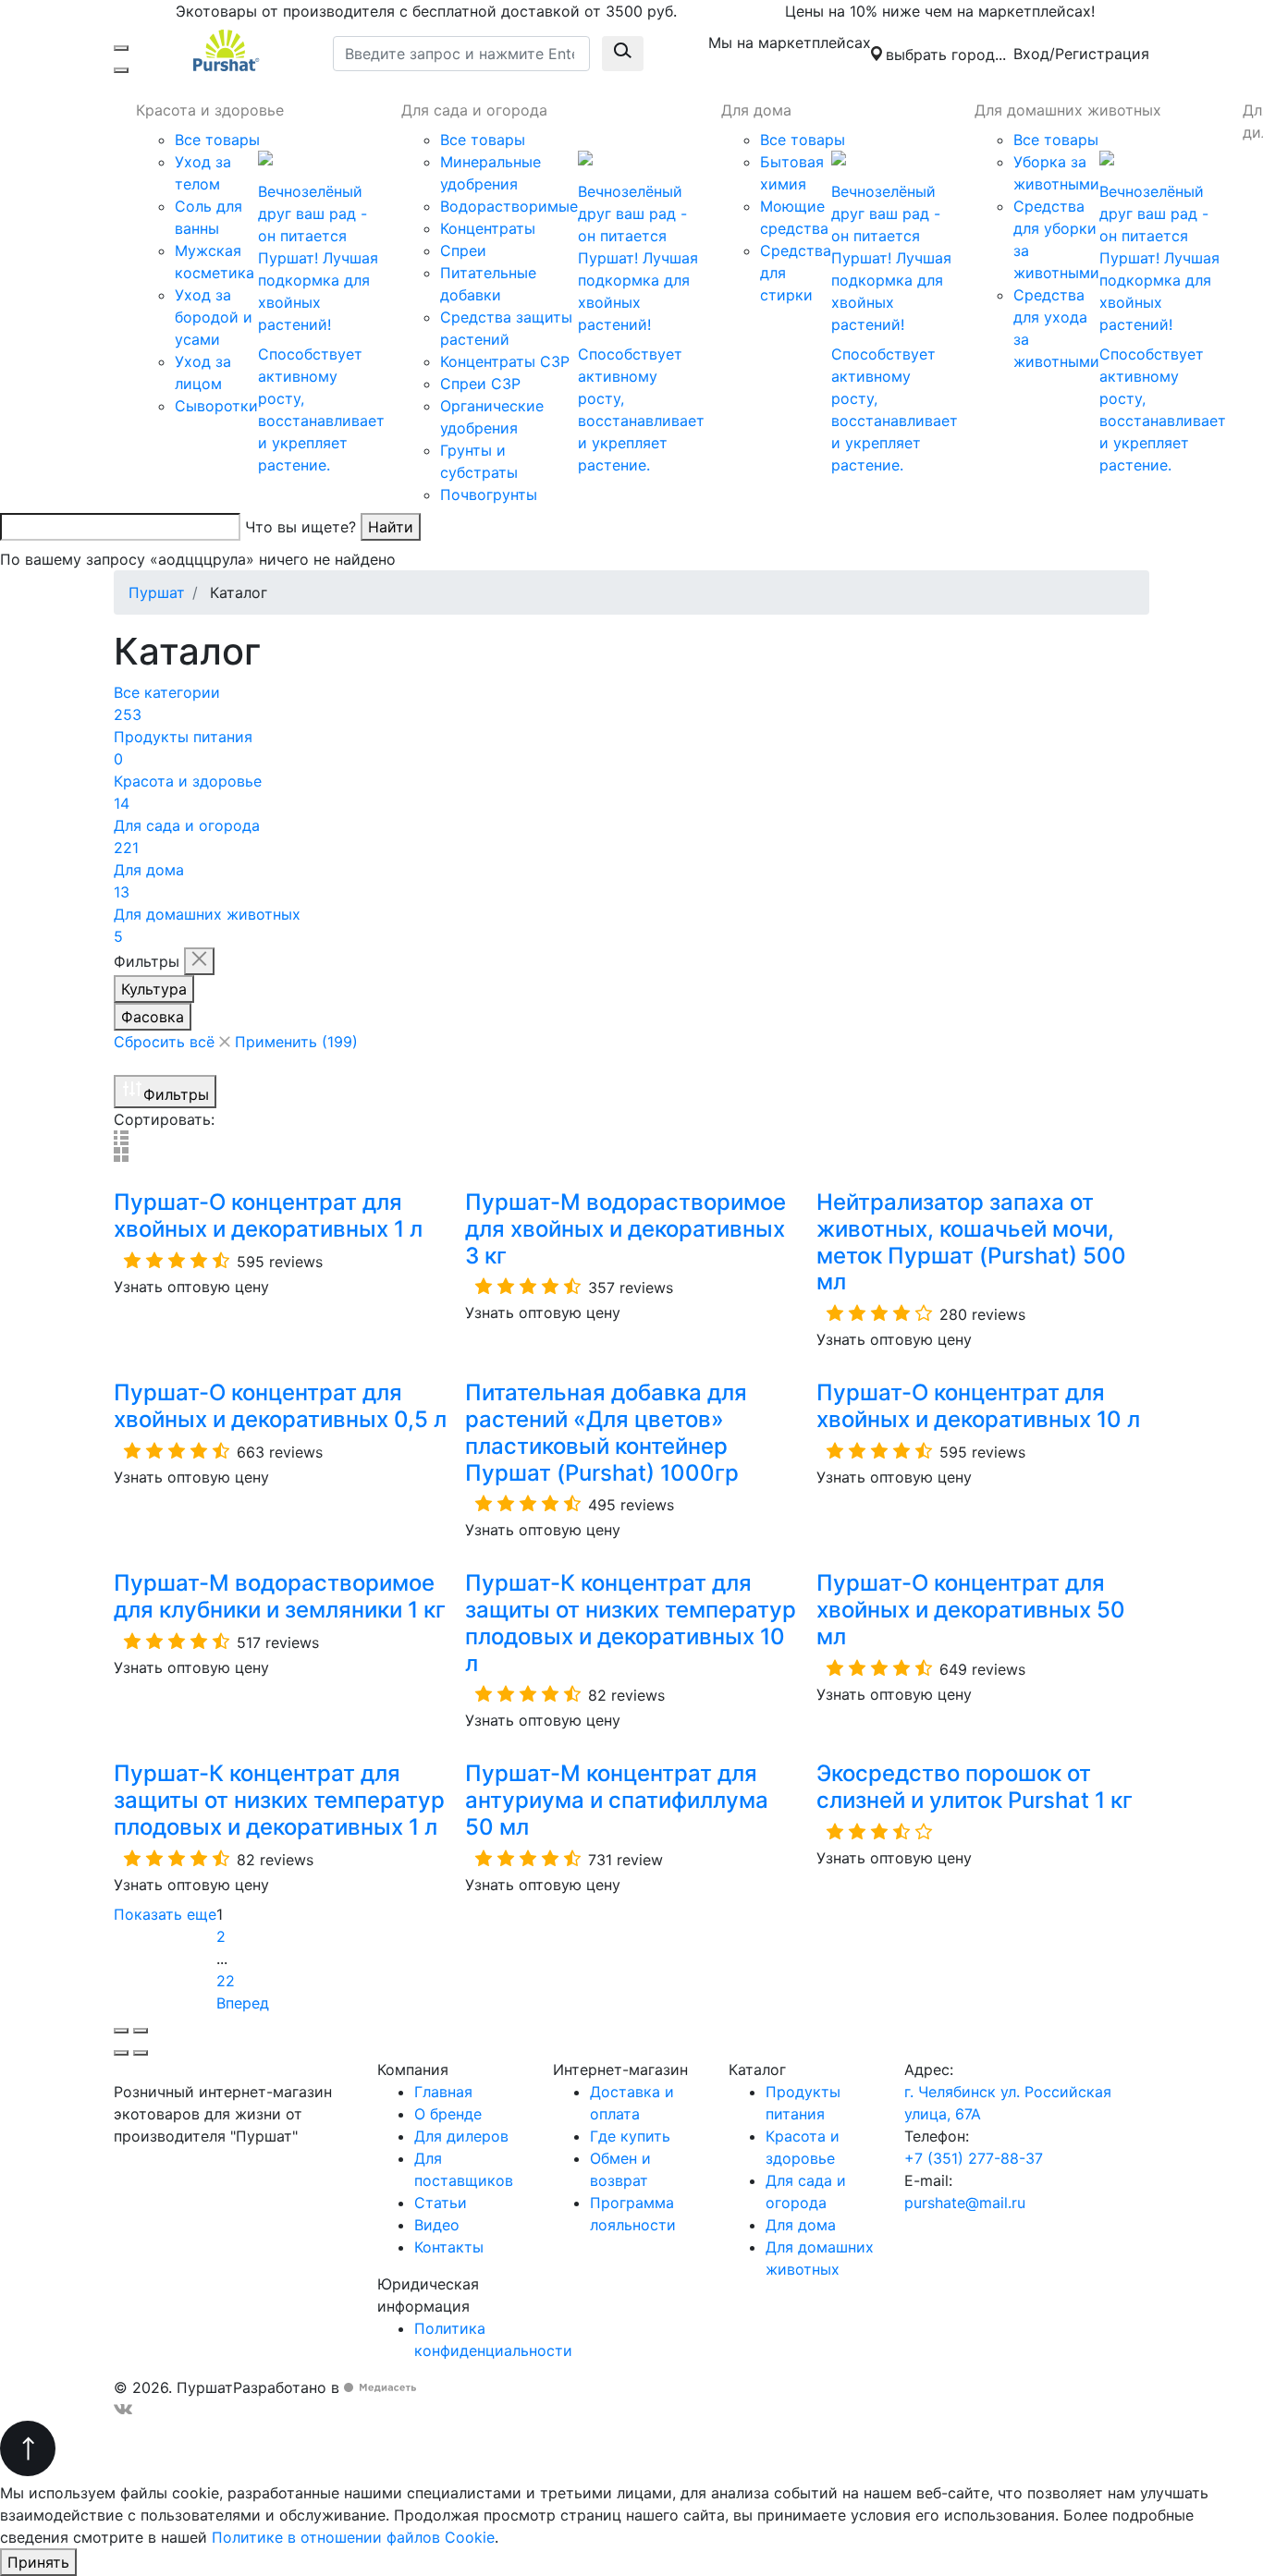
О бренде (448, 2114)
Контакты (449, 2247)
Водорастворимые (509, 206)
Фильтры (176, 1094)
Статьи (441, 2203)
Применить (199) (296, 1042)
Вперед (245, 2003)
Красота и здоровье (210, 110)
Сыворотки (216, 406)
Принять (38, 2562)
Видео (437, 2225)
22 (226, 1981)
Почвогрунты (489, 494)
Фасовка (153, 1017)
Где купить (630, 2136)
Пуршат (157, 592)
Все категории (167, 703)
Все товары (217, 140)
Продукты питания (183, 748)
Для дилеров (461, 2136)
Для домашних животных (1068, 110)
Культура (154, 989)
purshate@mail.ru (965, 2203)
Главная (443, 2092)
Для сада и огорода (474, 110)
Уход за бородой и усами (214, 317)
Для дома (756, 110)
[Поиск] (121, 70)
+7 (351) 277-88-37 (974, 2158)
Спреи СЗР (480, 384)
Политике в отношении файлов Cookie (353, 2537)
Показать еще (165, 1914)
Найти (391, 527)
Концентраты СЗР (505, 361)
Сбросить (164, 1042)
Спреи (463, 250)
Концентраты (488, 228)
